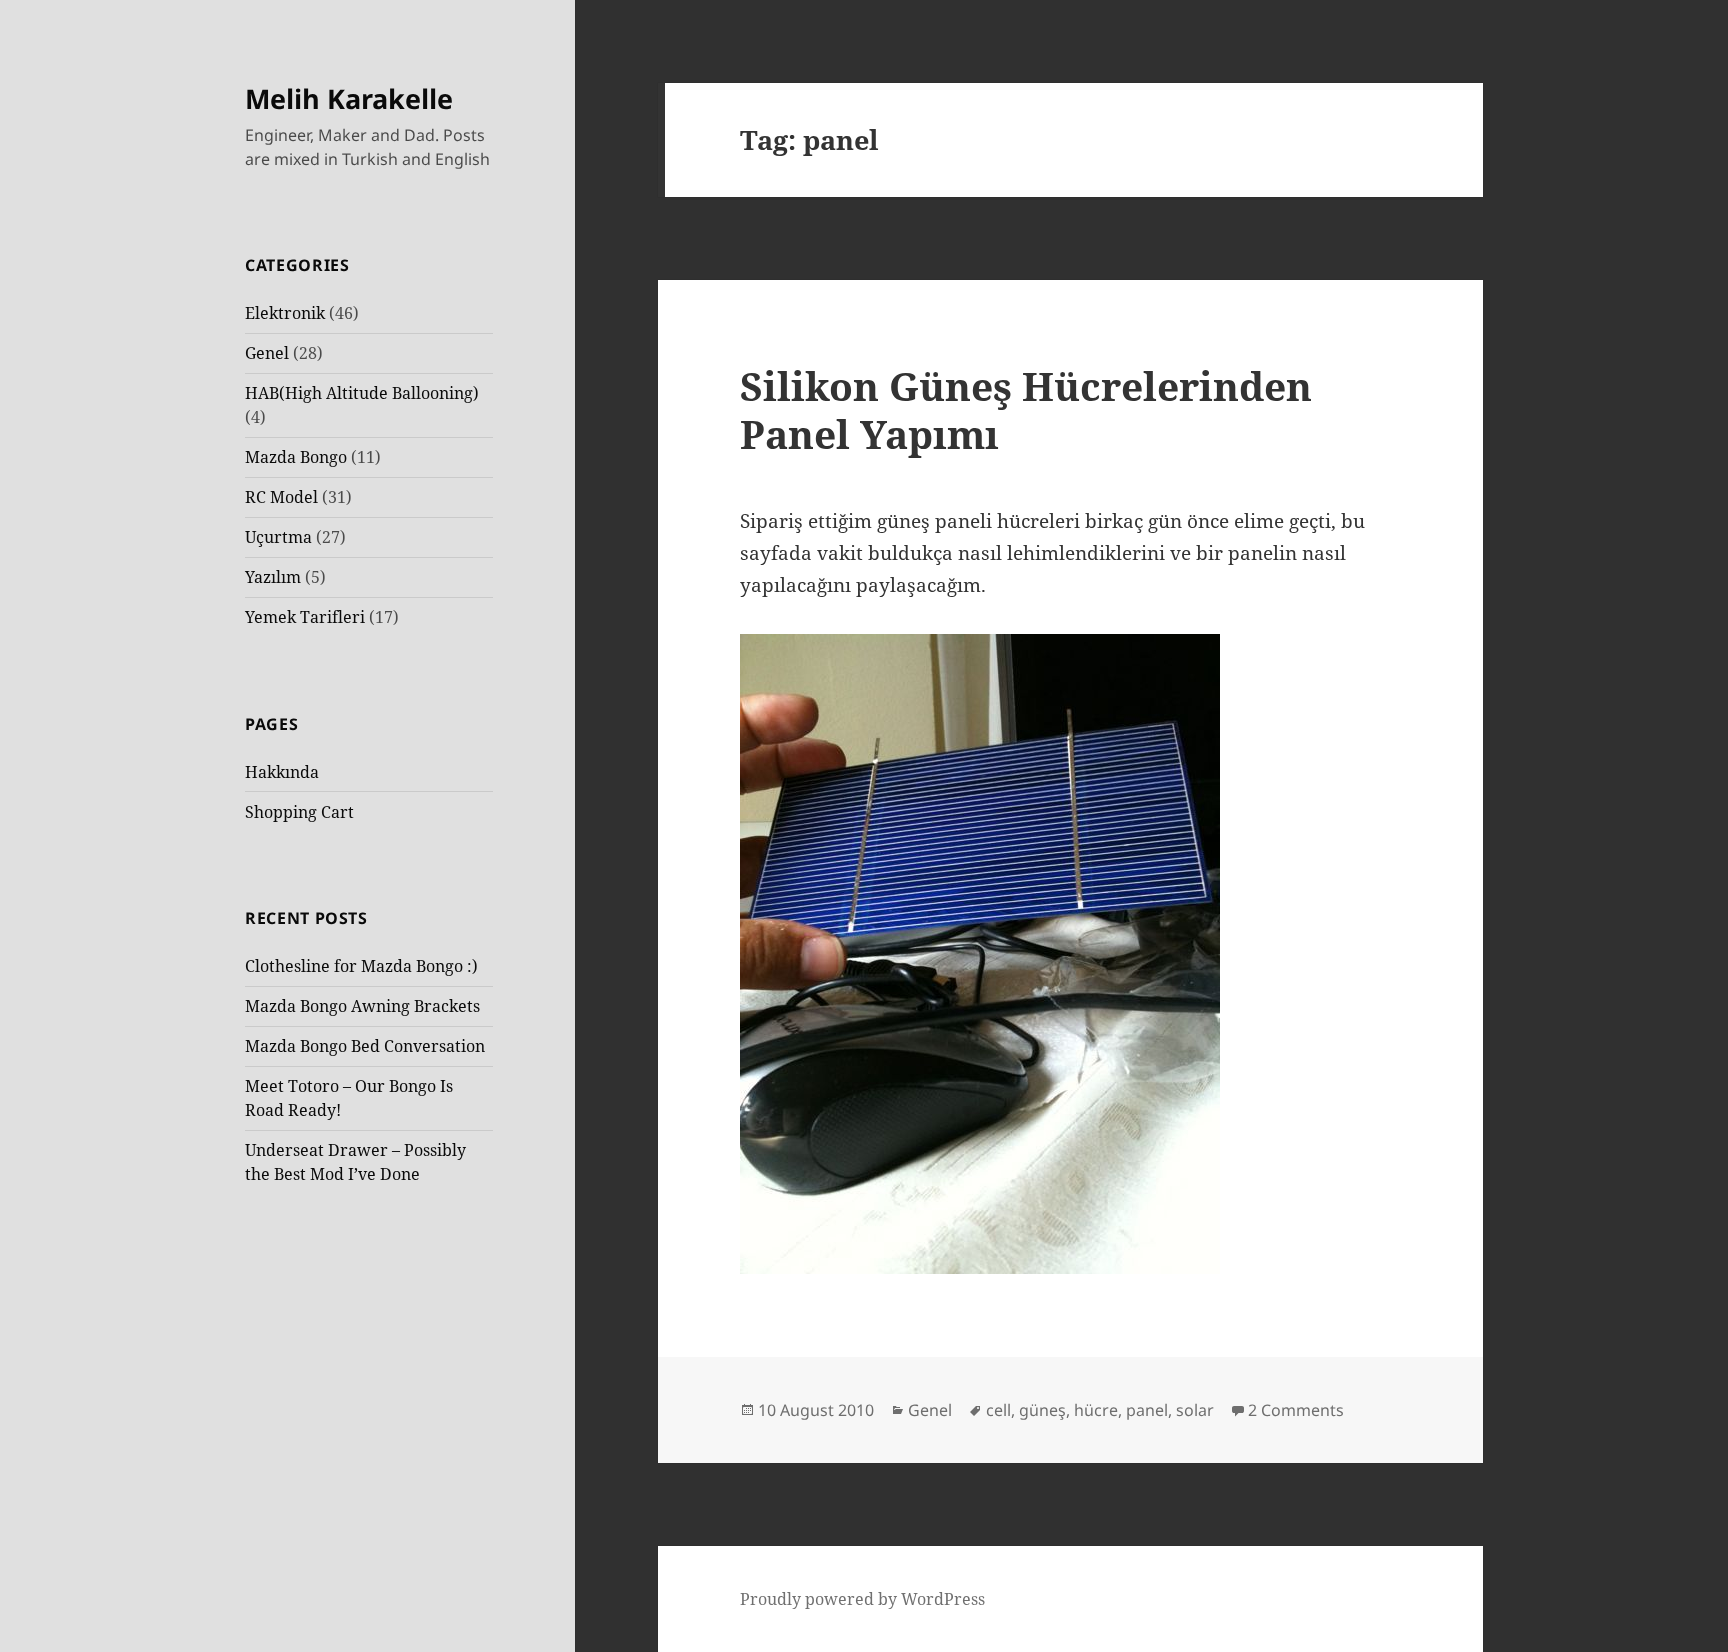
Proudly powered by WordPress (862, 1599)
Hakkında (282, 772)
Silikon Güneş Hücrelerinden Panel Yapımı (1026, 409)
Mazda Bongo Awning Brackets (362, 1006)
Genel (267, 353)
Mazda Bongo (296, 457)
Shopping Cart (299, 812)
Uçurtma (278, 537)
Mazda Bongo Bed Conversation (365, 1046)
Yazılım (273, 577)
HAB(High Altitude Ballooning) (362, 393)
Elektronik (285, 313)
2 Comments (1296, 1410)
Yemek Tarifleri (305, 617)
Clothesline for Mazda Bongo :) (361, 966)
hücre (1096, 1410)
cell (998, 1410)
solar (1195, 1410)
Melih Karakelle (349, 98)
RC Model (281, 497)
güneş (1042, 1410)
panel (1147, 1410)
